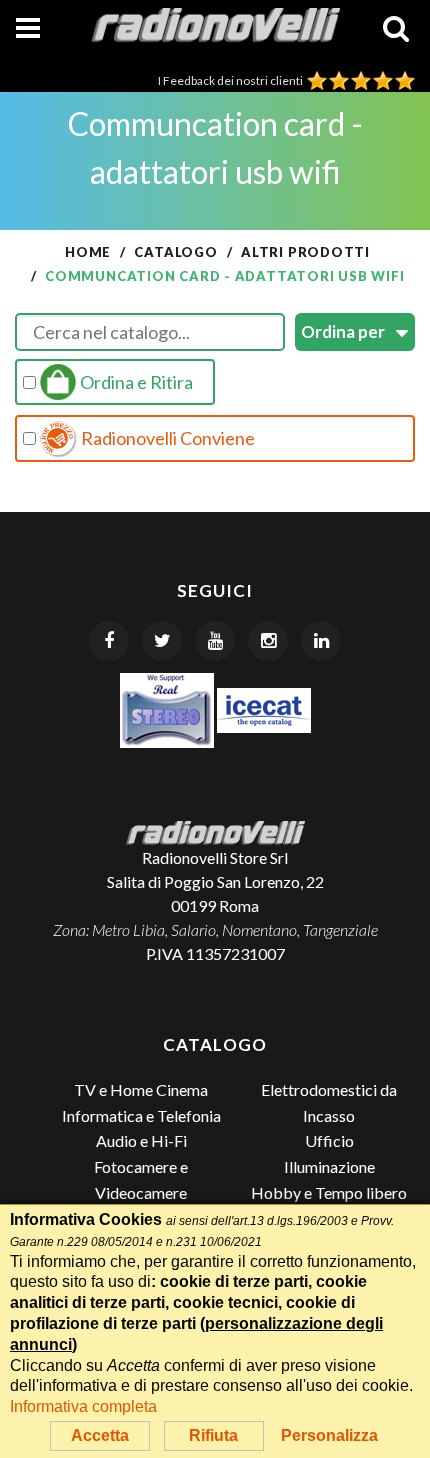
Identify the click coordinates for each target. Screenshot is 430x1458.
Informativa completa (83, 1406)
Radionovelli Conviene (166, 438)
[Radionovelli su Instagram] (268, 641)
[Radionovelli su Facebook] (109, 641)
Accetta (100, 1435)
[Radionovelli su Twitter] (162, 641)
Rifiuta (213, 1435)
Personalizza (329, 1435)
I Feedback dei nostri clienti (232, 80)
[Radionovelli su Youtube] (215, 641)
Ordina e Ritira (135, 382)
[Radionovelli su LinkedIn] (321, 641)
